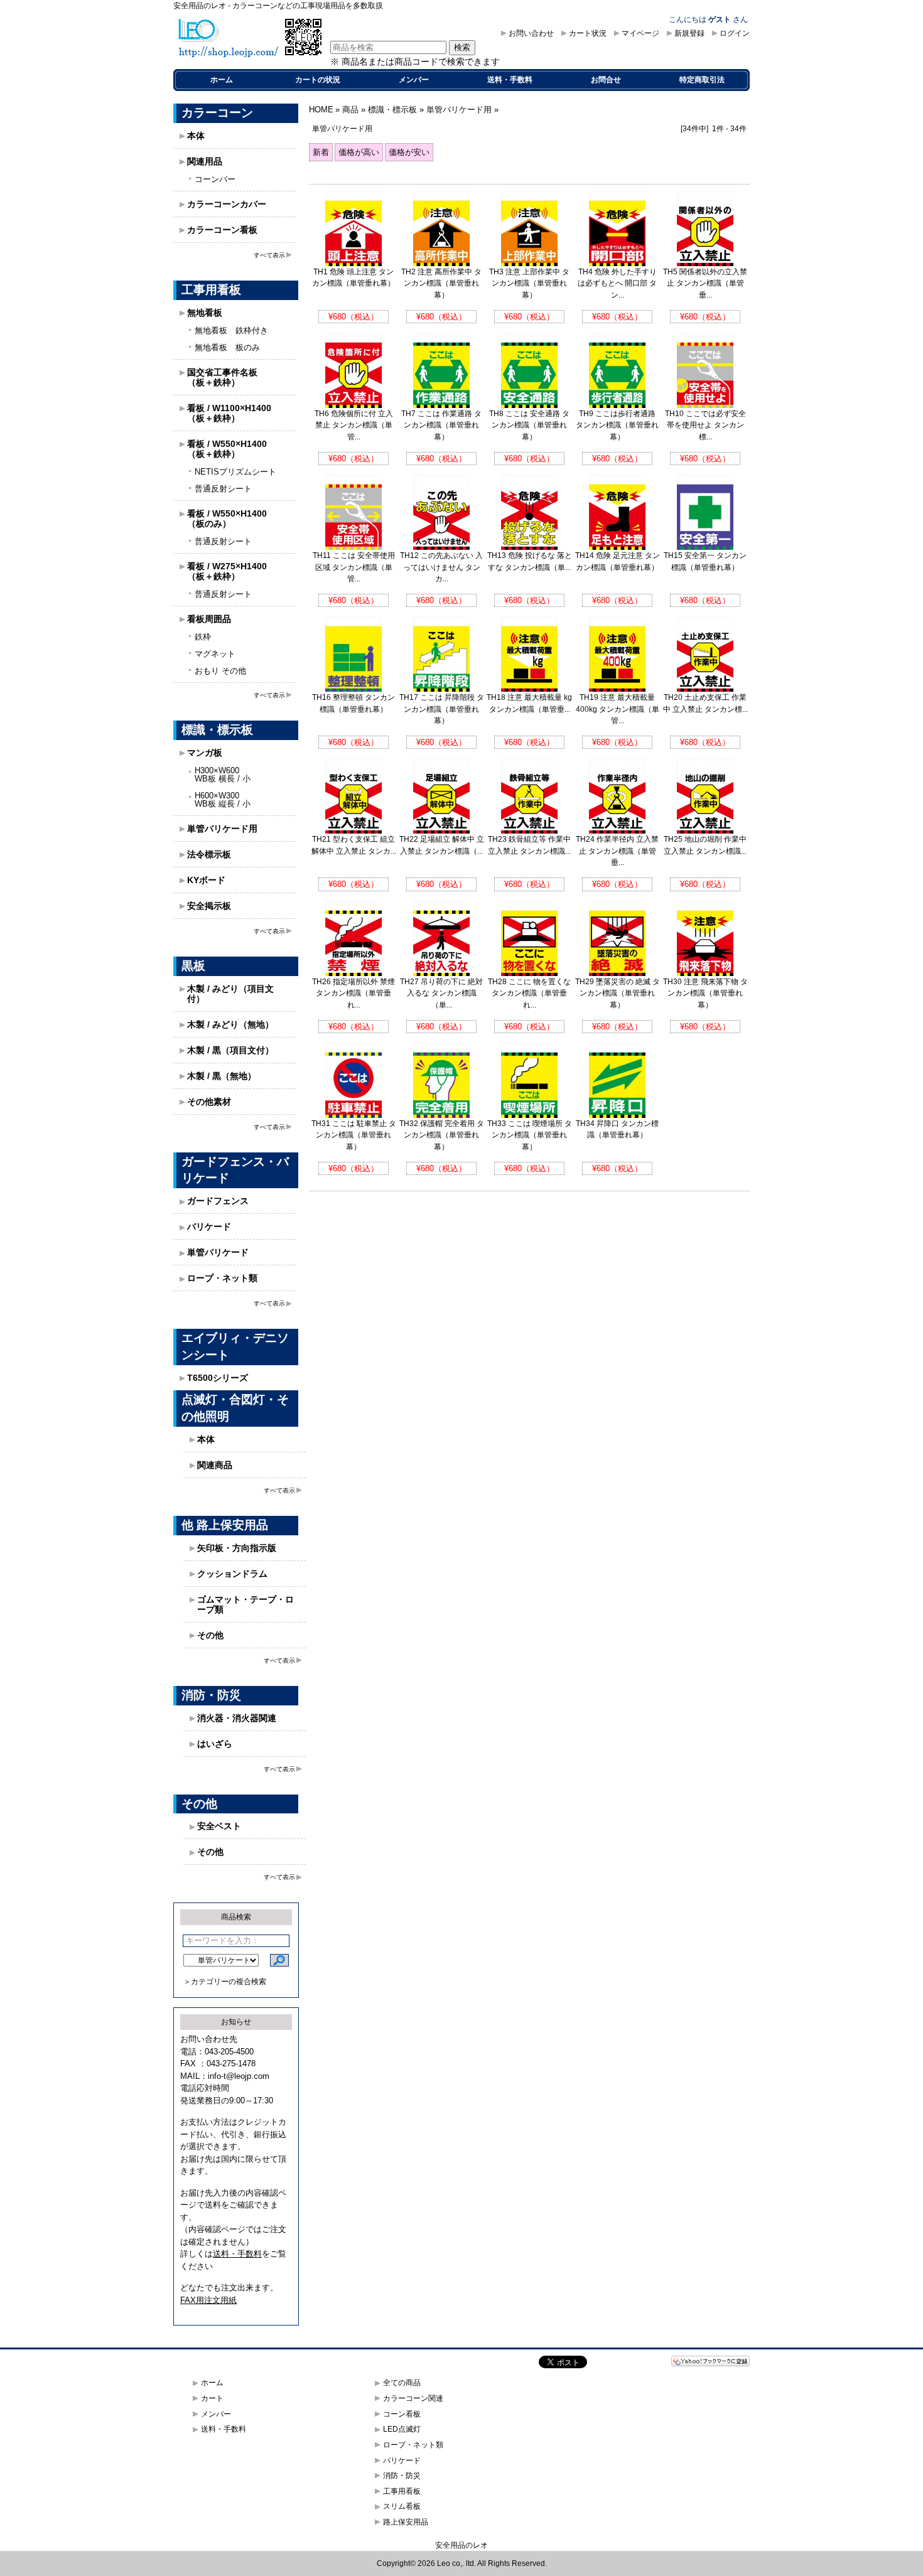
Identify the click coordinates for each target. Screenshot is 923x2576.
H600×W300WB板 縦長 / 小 (223, 800)
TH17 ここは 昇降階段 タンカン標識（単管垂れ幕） (442, 709)
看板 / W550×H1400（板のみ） (227, 518)
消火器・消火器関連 (237, 1718)
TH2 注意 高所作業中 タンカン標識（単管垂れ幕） (441, 283)
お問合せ (606, 80)
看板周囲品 (209, 619)
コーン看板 (402, 2414)
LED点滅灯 (402, 2429)
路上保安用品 (406, 2522)
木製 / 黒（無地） (222, 1076)
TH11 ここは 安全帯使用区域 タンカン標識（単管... (354, 567)
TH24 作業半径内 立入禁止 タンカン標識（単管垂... (617, 851)
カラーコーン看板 (222, 230)
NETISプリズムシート (235, 472)
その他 (210, 1635)
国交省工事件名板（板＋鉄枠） (222, 377)
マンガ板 (205, 753)
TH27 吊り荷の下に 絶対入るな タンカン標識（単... (441, 993)
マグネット (215, 654)
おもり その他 (220, 671)
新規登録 (689, 33)
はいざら (215, 1744)
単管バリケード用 (222, 829)
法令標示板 (209, 854)
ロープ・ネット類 (222, 1278)
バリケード (209, 1226)
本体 (196, 136)
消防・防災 (402, 2476)
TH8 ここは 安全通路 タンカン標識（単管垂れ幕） (529, 425)
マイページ (640, 33)
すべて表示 (269, 255)
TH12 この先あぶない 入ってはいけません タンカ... (441, 567)
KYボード (206, 880)
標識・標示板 (392, 110)
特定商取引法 (702, 80)
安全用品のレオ (462, 2545)
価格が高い (359, 152)
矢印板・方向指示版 (237, 1548)
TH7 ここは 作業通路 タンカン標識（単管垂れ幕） (441, 425)
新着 (321, 152)
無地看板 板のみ (227, 347)
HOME (321, 110)
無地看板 (205, 313)
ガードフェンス (218, 1201)
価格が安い (409, 152)
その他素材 (209, 1102)
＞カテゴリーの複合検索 (225, 1982)
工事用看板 (402, 2491)
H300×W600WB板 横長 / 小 (223, 775)
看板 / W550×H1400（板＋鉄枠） (227, 449)
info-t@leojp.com (239, 2076)
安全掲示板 (209, 906)
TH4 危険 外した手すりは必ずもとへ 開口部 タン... (617, 283)
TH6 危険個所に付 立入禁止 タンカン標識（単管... (354, 425)
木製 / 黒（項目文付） (230, 1050)
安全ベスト (219, 1826)
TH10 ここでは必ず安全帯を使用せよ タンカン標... (705, 425)
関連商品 (215, 1465)
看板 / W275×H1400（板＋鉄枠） (227, 571)
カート (212, 2398)
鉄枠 (203, 637)
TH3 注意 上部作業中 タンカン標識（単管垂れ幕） (529, 283)
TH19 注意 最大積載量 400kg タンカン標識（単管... (618, 709)
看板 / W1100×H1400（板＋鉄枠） (229, 413)
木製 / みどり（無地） (230, 1024)
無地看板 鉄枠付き (231, 330)
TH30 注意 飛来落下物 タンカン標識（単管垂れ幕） (705, 993)
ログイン (735, 33)
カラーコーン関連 (413, 2398)
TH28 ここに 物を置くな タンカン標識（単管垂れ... (529, 993)
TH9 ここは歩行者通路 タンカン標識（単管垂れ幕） (617, 425)
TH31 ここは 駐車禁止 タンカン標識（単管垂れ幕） (354, 1135)
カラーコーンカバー (227, 204)
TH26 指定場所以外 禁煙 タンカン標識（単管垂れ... (354, 993)
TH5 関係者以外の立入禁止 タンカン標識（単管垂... (705, 283)
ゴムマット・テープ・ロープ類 (246, 1604)
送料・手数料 (510, 80)
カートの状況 (318, 80)
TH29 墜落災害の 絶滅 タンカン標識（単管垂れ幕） (618, 993)
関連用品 (205, 161)
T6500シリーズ (218, 1378)
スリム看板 (402, 2506)
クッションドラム (232, 1574)
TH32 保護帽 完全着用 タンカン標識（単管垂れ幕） (442, 1135)
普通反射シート (223, 489)
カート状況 (588, 33)
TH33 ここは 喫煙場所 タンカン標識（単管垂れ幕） (530, 1135)
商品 (350, 110)
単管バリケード (218, 1252)
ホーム (222, 80)
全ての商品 (402, 2383)
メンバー (414, 80)
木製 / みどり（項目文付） (230, 994)
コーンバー (215, 179)
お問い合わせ (531, 33)
